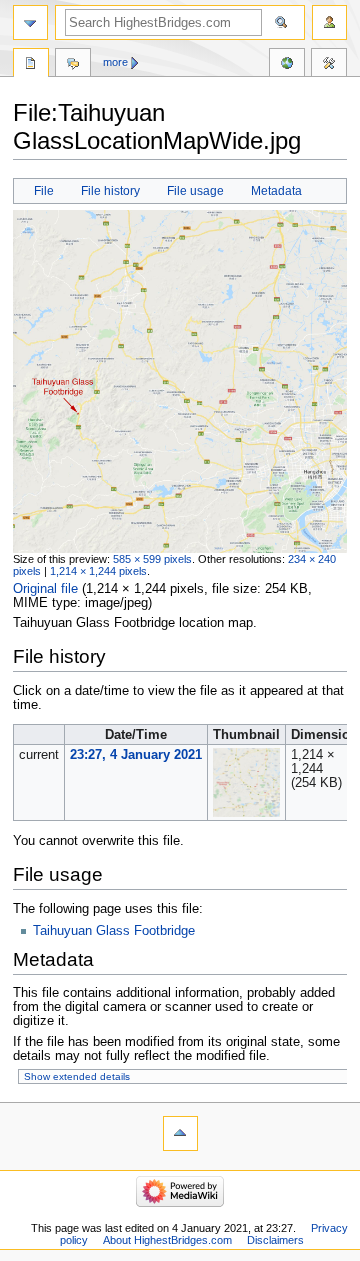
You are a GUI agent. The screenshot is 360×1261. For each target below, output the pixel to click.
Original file (45, 589)
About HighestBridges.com (167, 1240)
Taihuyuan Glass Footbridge (114, 931)
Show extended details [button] (77, 1076)
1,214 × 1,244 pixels (98, 571)
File (44, 191)
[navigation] (30, 22)
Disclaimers (275, 1240)
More (115, 62)
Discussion (73, 65)
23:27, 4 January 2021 (136, 755)
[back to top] (180, 1133)
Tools (329, 65)
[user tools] (329, 22)
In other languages (287, 65)
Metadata (276, 191)
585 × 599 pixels (152, 559)
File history (110, 191)
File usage (195, 191)
